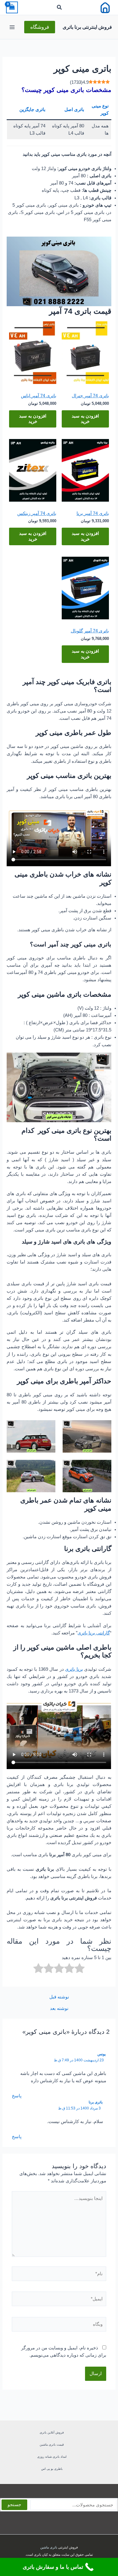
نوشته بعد (59, 2009)
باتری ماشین (49, 2547)
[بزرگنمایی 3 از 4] (103, 1468)
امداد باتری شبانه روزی (52, 2457)
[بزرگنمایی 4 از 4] (48, 1468)
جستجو (14, 2505)
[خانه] (105, 7)
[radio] (80, 1969)
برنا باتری (74, 1669)
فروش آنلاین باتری (52, 2432)
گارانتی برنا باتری (94, 1633)
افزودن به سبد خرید (85, 419)
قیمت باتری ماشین (52, 2445)
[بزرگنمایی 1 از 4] (103, 1428)
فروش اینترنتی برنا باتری (87, 27)
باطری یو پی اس (52, 2469)
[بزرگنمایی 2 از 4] (48, 1428)
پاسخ (17, 2096)
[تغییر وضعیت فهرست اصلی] (12, 27)
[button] (59, 8)
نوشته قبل (59, 1997)
